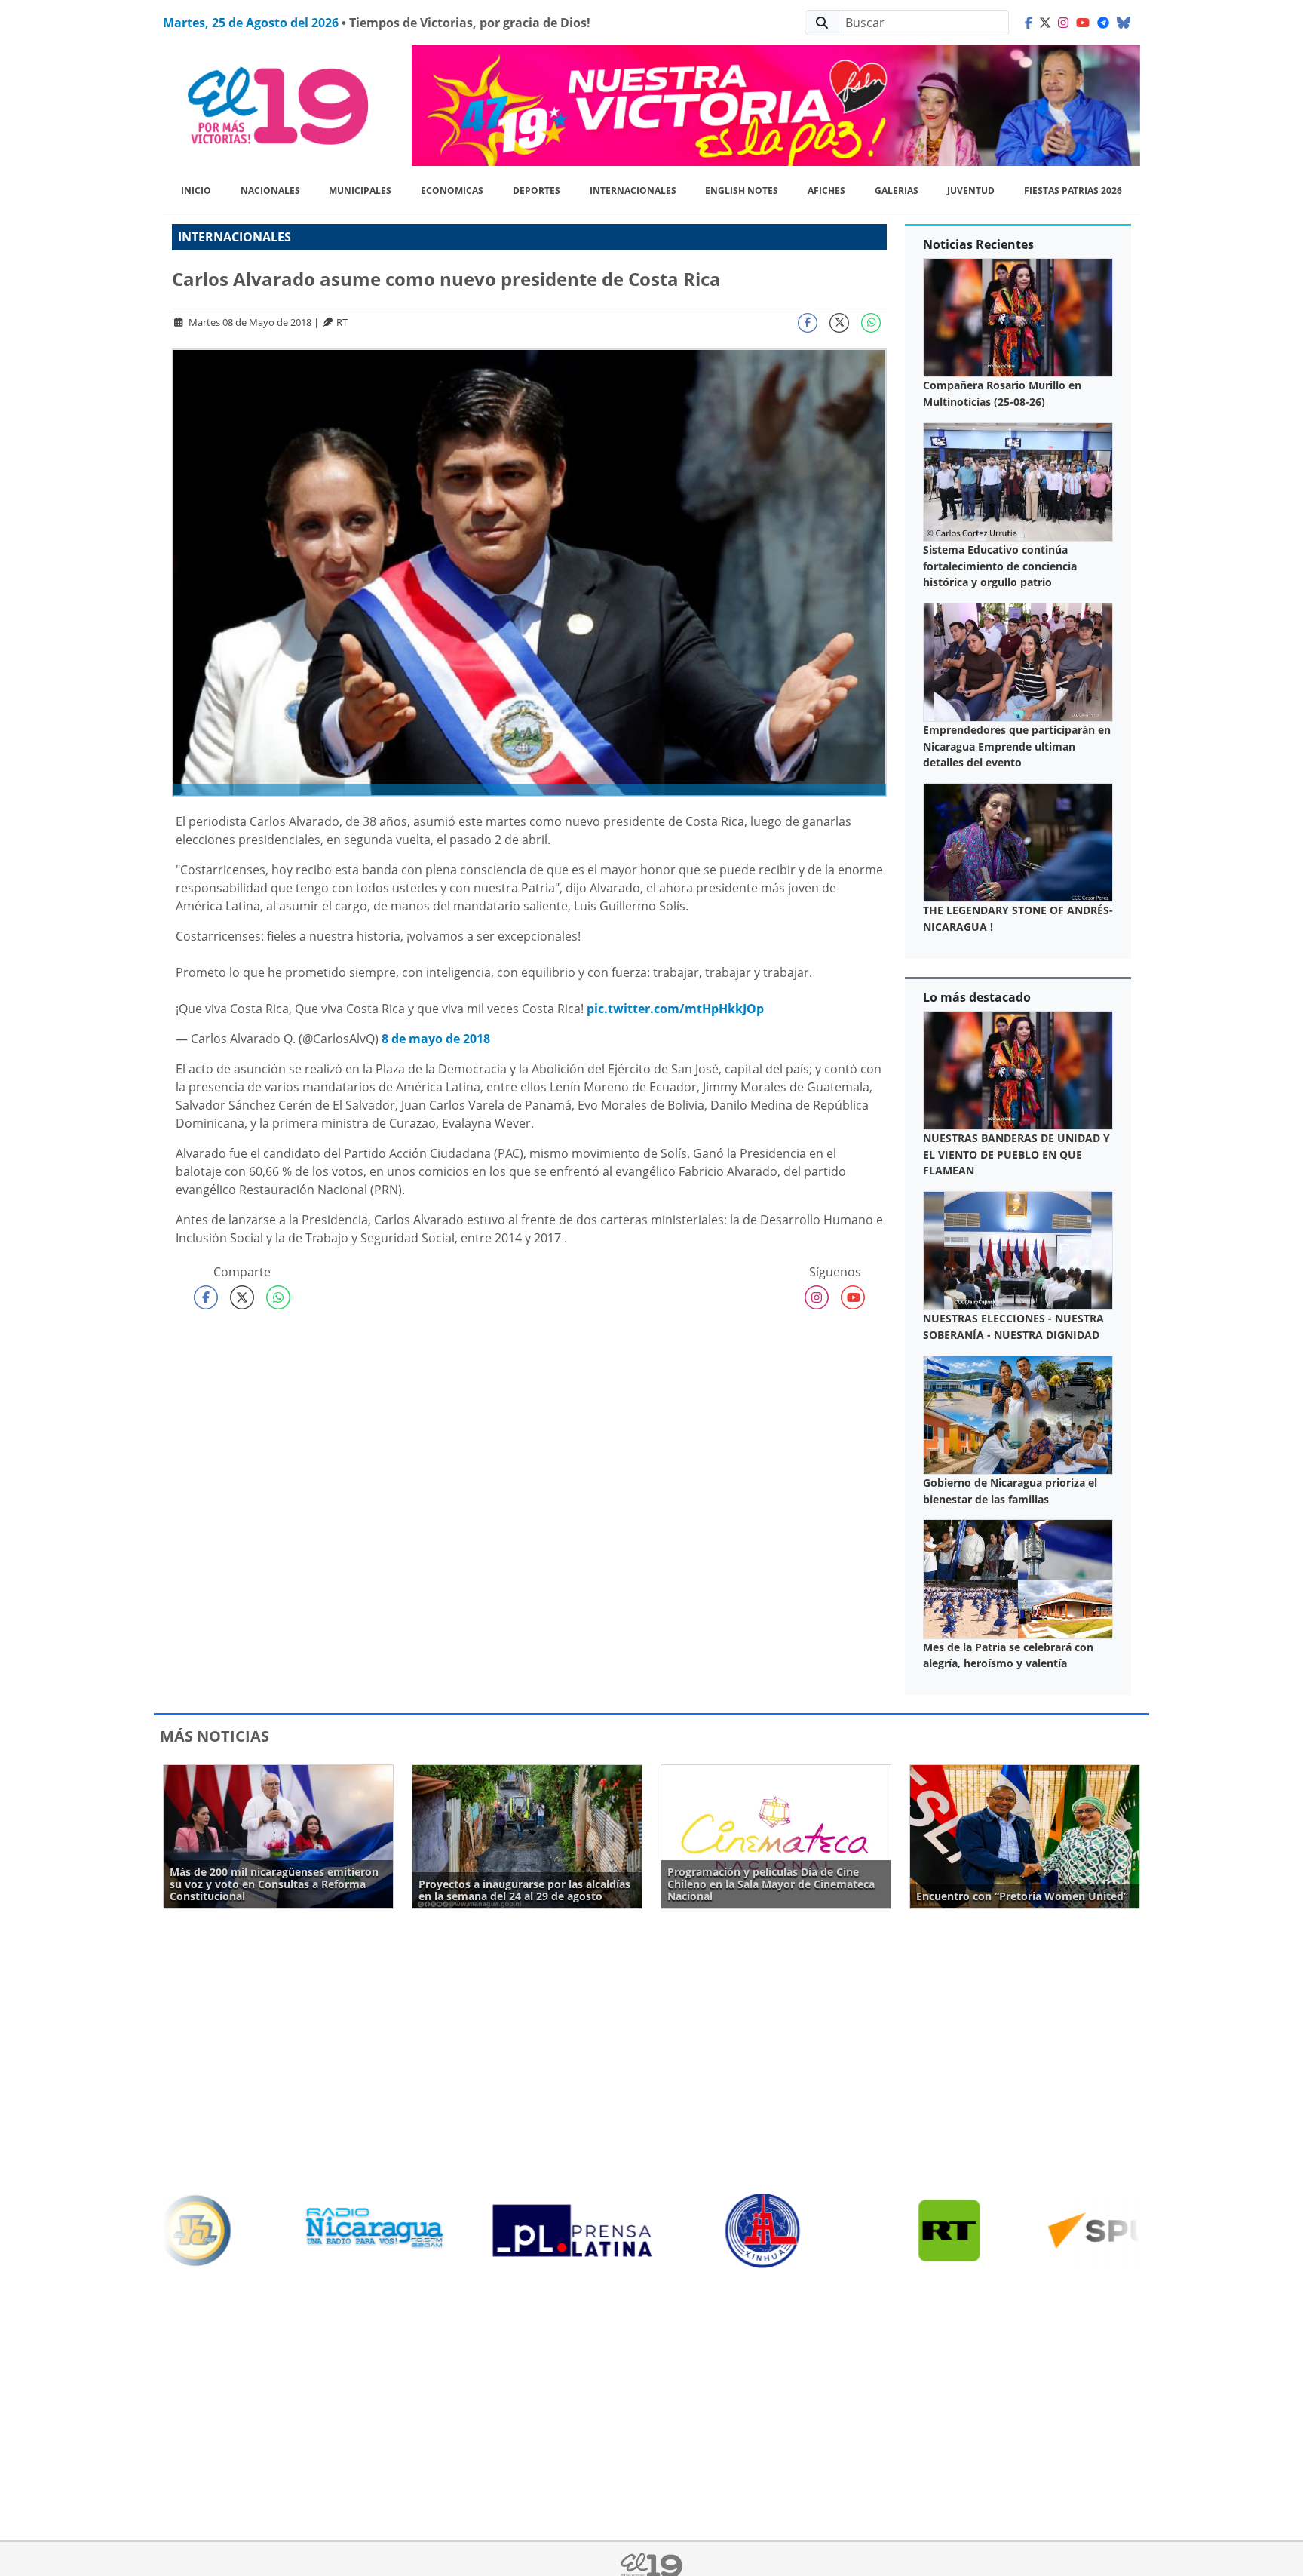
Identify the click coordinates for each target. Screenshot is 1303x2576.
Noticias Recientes (978, 244)
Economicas (452, 190)
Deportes (537, 190)
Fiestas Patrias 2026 (1073, 190)
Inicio (196, 190)
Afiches (826, 190)
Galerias (897, 190)
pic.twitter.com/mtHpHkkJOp (675, 1009)
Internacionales (633, 190)
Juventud (971, 190)
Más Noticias (215, 1736)
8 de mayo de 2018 (436, 1039)
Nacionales (270, 190)
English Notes (742, 190)
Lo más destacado (977, 997)
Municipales (360, 190)
